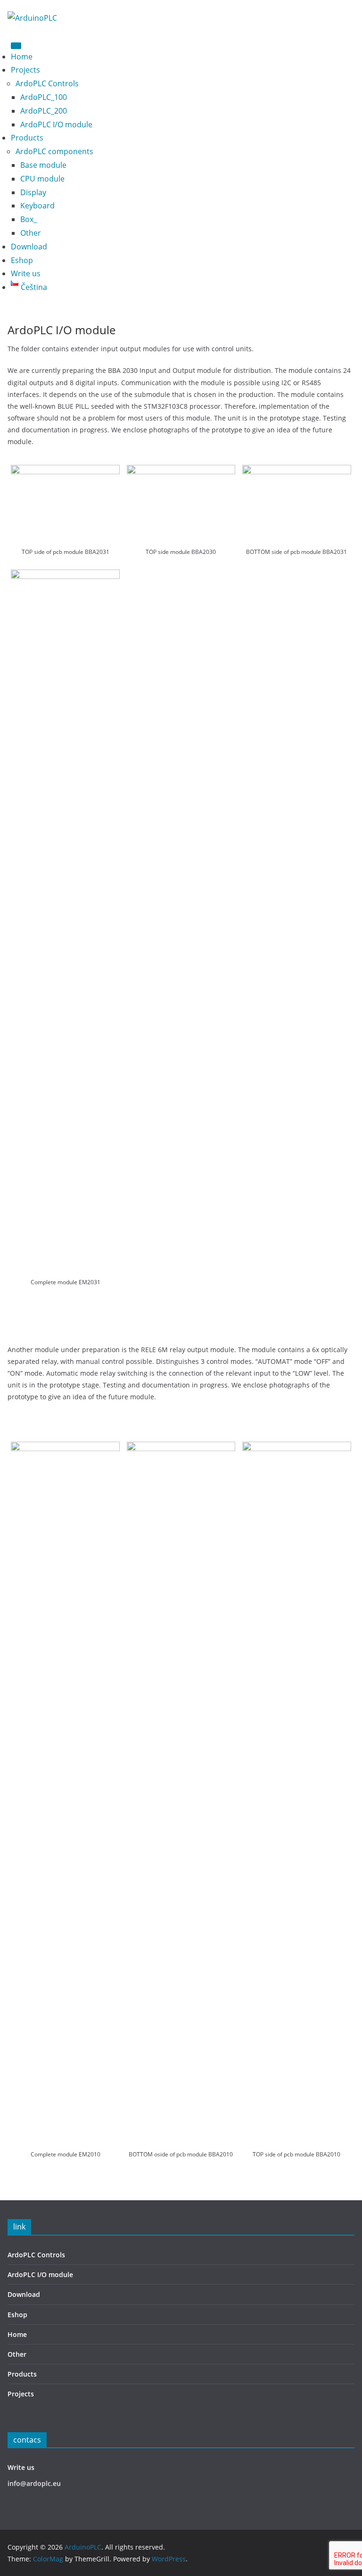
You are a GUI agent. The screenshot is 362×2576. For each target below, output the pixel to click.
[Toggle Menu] (16, 46)
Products (27, 138)
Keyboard (37, 206)
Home (22, 57)
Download (29, 247)
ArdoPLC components (54, 151)
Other (31, 233)
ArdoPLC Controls (47, 83)
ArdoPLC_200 (44, 111)
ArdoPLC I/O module (56, 124)
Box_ (29, 219)
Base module (43, 165)
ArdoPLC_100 (44, 97)
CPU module (42, 179)
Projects (25, 70)
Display (33, 192)
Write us (26, 273)
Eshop (22, 260)
